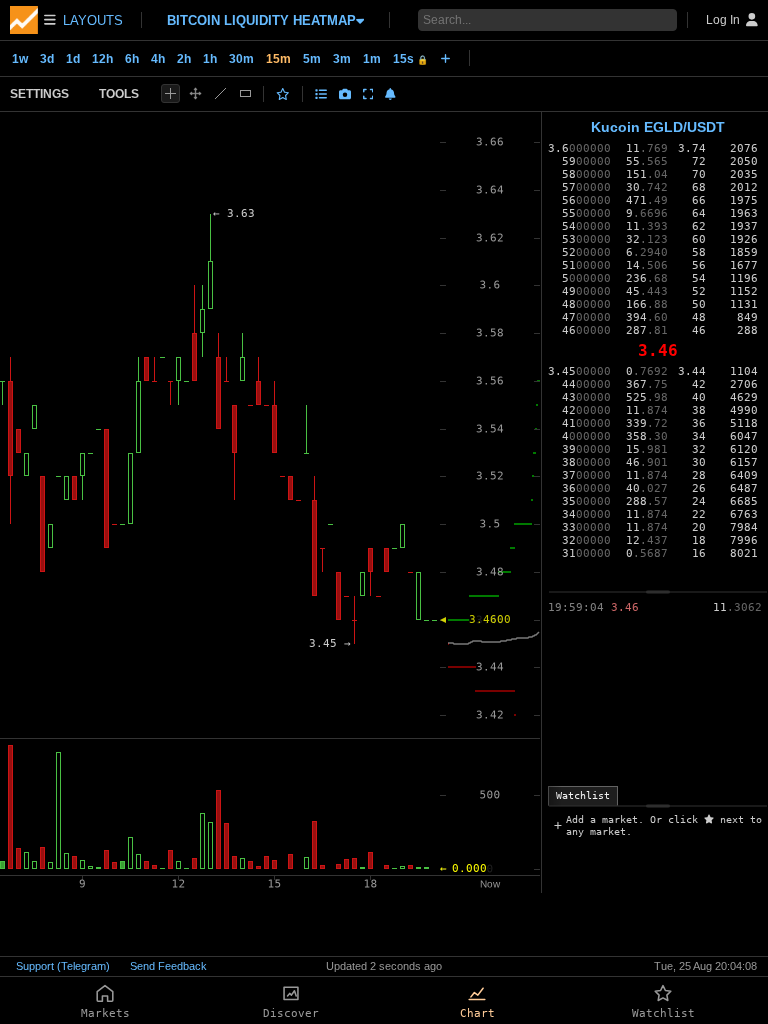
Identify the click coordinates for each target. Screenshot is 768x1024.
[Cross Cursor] (170, 93)
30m (241, 59)
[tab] (583, 796)
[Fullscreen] (368, 94)
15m (278, 59)
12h (102, 59)
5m (312, 59)
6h (132, 59)
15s (410, 59)
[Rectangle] (245, 93)
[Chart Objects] (321, 94)
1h (210, 59)
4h (158, 59)
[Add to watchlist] (283, 94)
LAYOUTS (93, 20)
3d (47, 59)
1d (73, 59)
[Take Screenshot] (345, 94)
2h (184, 59)
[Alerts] (390, 94)
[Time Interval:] (445, 58)
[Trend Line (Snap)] (220, 93)
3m (342, 59)
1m (372, 59)
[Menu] (33, 20)
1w (20, 59)
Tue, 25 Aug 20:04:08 (705, 966)
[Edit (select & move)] (195, 93)
